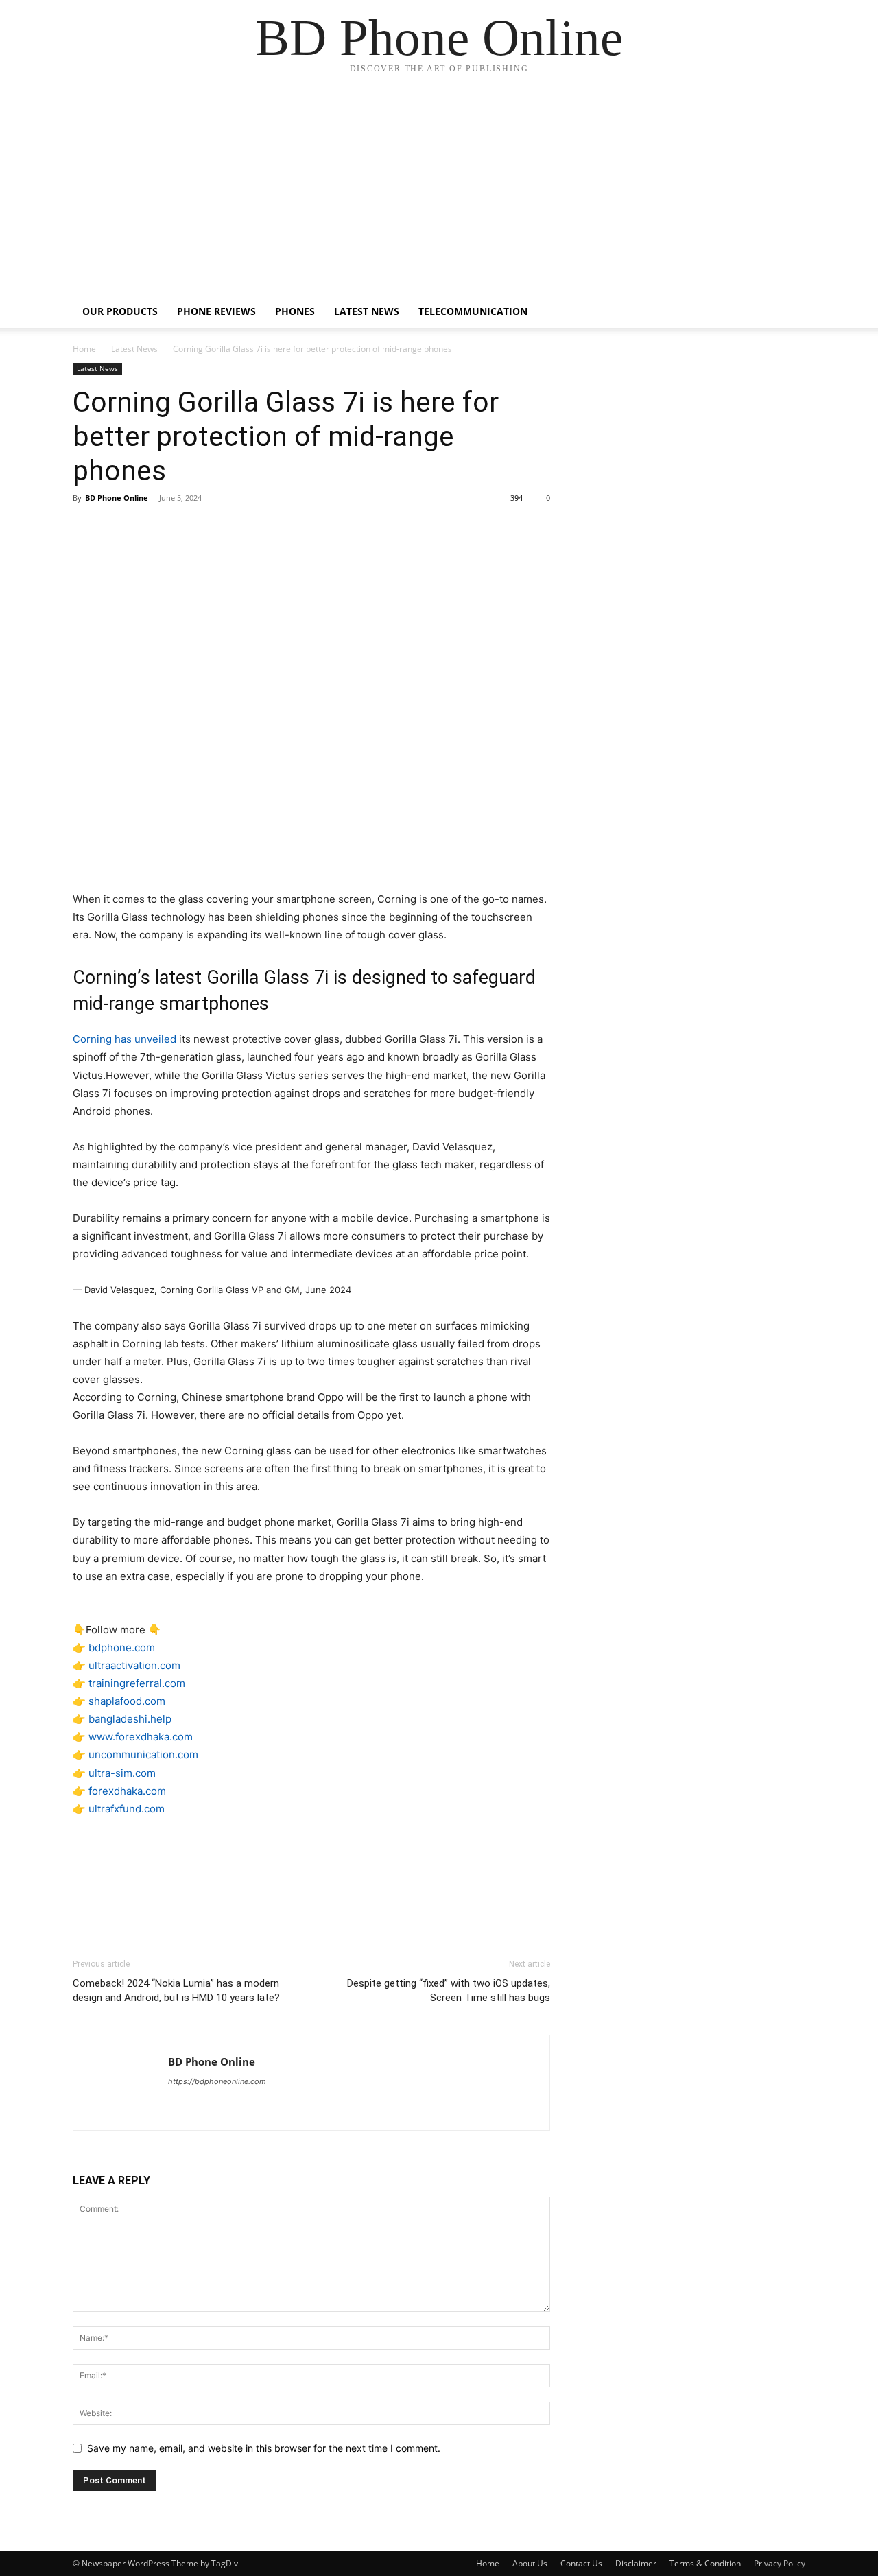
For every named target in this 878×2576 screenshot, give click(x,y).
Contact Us (581, 2563)
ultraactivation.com (134, 1665)
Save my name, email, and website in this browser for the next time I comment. (264, 2448)
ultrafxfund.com (127, 1809)
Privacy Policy (780, 2563)
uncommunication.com (143, 1754)
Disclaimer (636, 2563)
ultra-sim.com (122, 1773)
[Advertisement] (439, 192)
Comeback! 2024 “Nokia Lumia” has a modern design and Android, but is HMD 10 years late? (176, 1990)
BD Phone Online (117, 498)
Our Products (120, 311)
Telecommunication (473, 311)
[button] (789, 312)
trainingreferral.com (137, 1683)
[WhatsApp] (181, 529)
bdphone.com (122, 1647)
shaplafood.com (127, 1701)
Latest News (367, 311)
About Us (530, 2563)
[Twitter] (118, 529)
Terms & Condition (705, 2563)
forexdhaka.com (127, 1791)
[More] (213, 529)
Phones (295, 311)
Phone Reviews (216, 311)
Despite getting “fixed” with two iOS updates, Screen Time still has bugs (449, 1990)
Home (84, 349)
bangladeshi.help (130, 1719)
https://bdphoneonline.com (217, 2081)
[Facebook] (86, 529)
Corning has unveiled (126, 1039)
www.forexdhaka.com (141, 1737)
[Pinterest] (150, 529)
